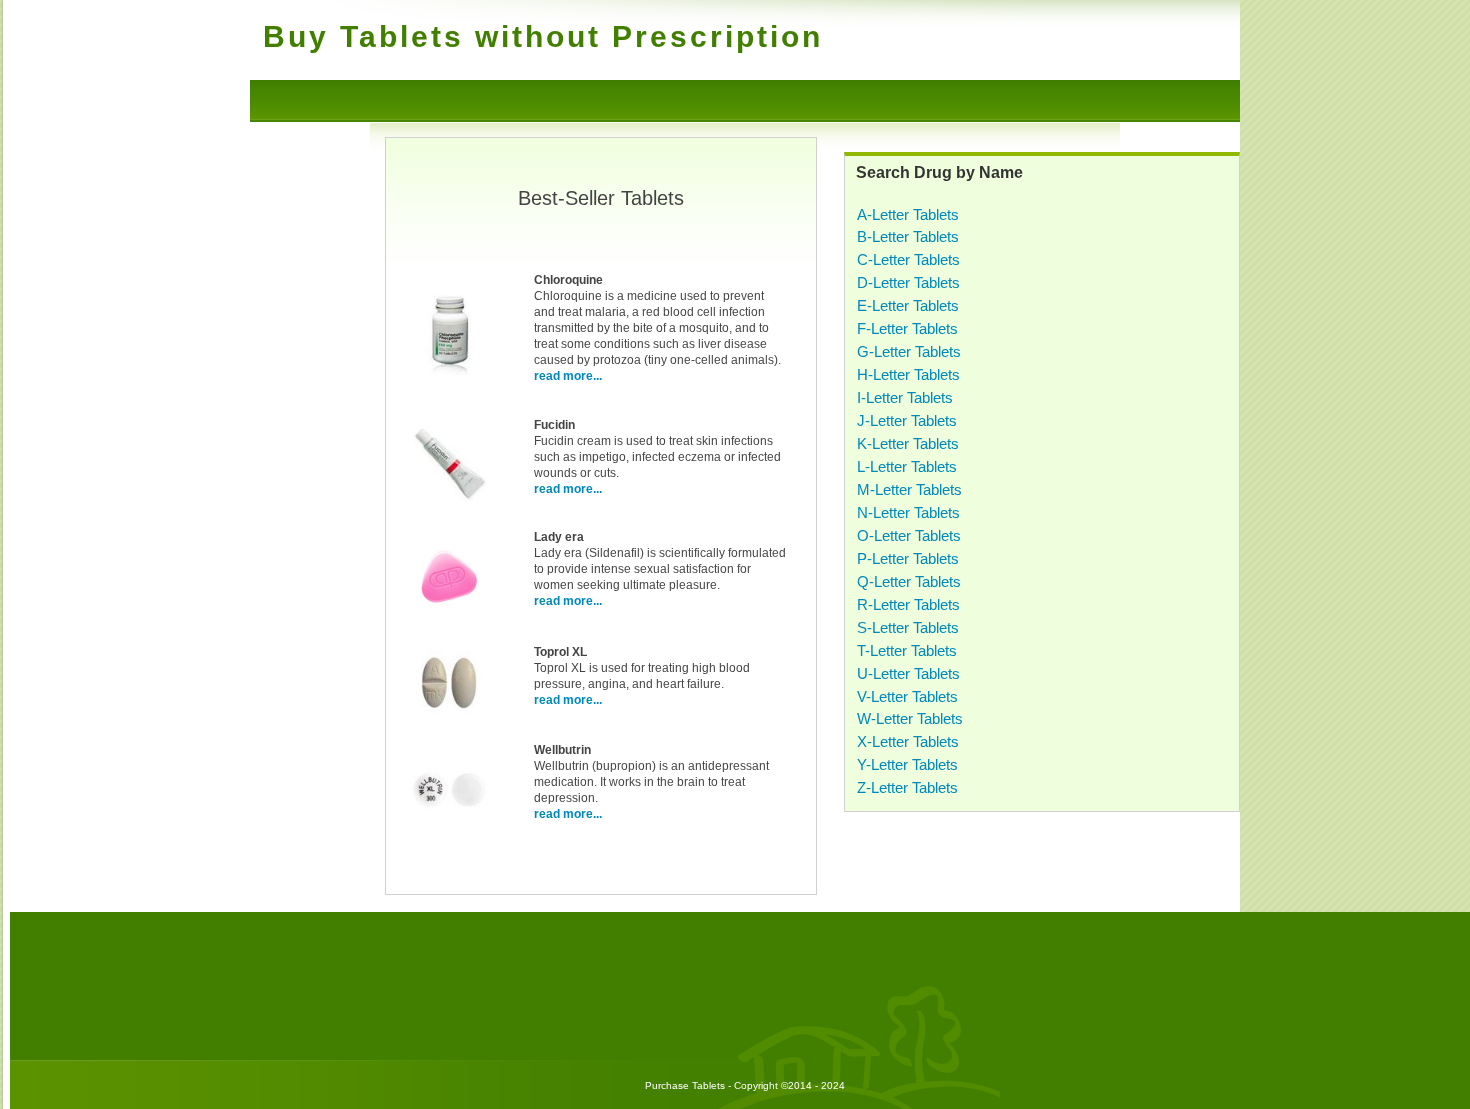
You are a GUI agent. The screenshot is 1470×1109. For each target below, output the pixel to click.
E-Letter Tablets (908, 305)
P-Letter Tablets (908, 558)
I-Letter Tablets (905, 397)
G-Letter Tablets (909, 351)
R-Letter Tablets (908, 604)
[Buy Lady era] (449, 613)
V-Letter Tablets (907, 696)
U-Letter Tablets (908, 673)
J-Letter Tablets (907, 420)
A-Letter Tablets (908, 214)
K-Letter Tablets (908, 443)
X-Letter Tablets (908, 741)
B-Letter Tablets (908, 236)
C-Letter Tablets (908, 259)
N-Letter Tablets (908, 512)
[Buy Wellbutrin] (449, 826)
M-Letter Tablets (909, 489)
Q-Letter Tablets (909, 581)
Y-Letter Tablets (907, 764)
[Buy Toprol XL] (449, 719)
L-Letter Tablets (907, 466)
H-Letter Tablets (908, 374)
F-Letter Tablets (907, 328)
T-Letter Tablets (907, 650)
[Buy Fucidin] (449, 500)
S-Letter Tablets (908, 627)
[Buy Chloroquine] (449, 371)
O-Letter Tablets (909, 535)
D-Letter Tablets (908, 282)
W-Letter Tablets (910, 718)
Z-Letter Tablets (907, 787)
